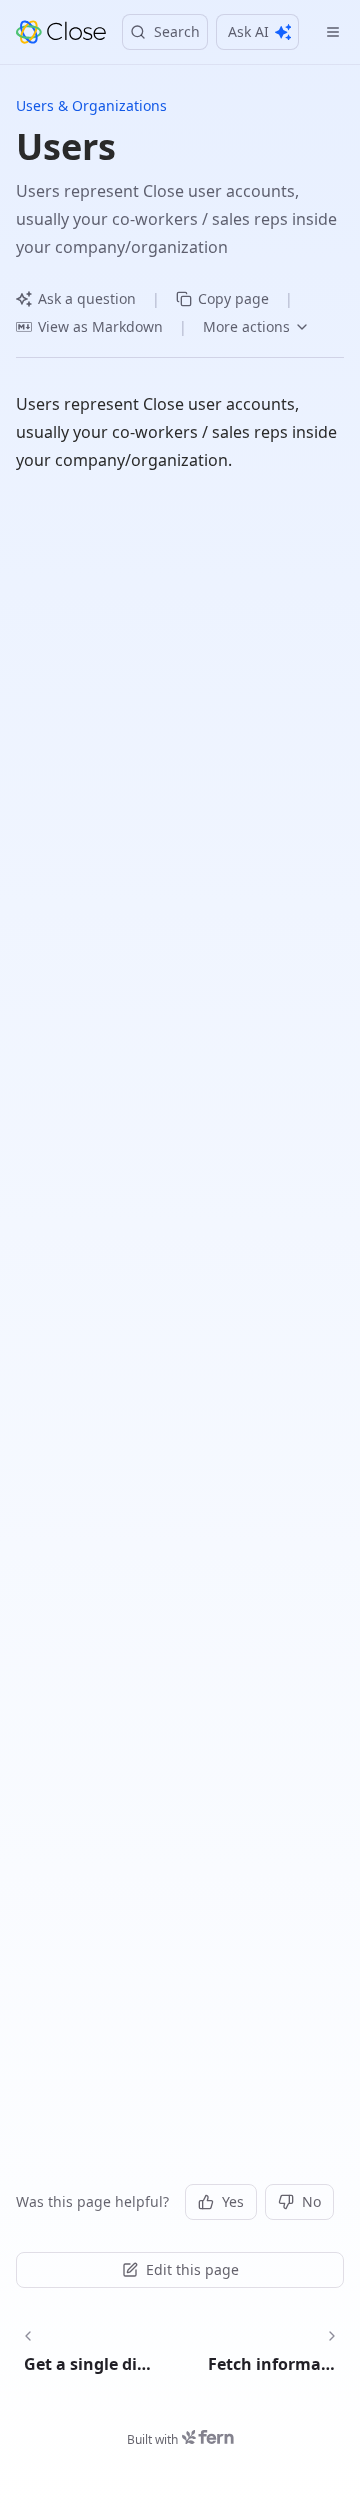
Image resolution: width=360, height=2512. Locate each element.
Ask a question (87, 298)
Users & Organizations (91, 105)
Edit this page (192, 2269)
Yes (233, 2201)
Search (177, 31)
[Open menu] (333, 32)
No (311, 2201)
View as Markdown (100, 326)
